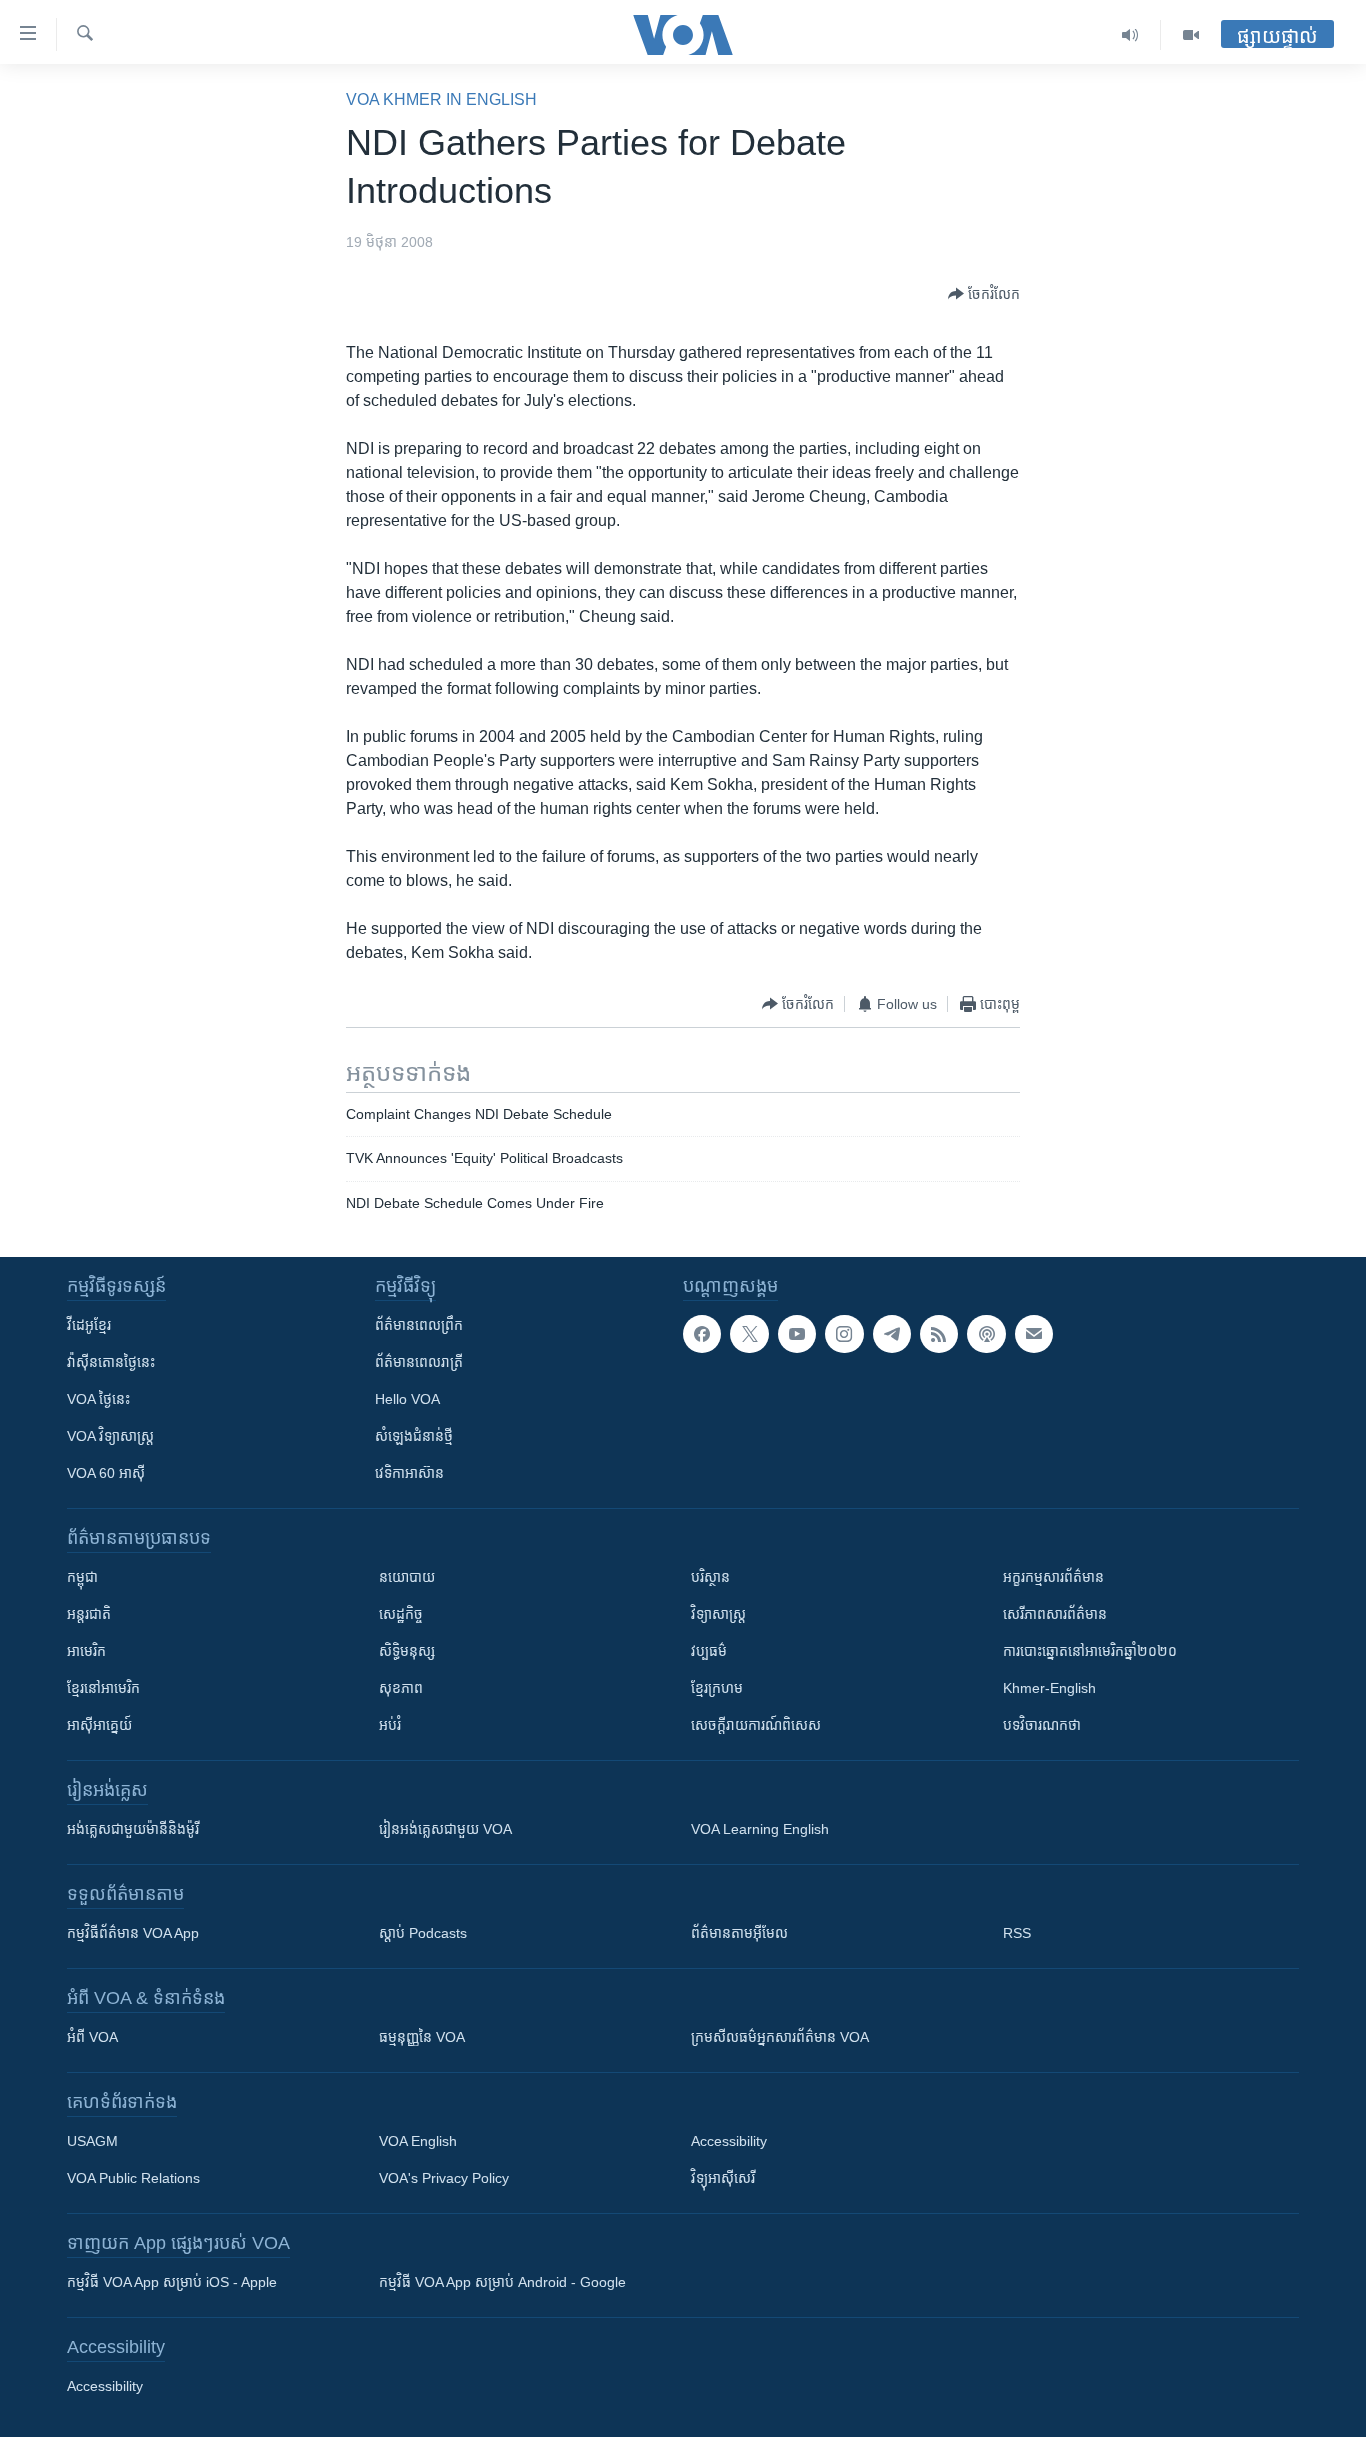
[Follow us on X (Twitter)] (749, 1334)
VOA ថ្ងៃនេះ (98, 1399)
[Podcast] (986, 1334)
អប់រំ (390, 1725)
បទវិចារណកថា (1042, 1725)
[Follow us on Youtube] (797, 1334)
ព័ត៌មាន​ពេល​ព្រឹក (419, 1325)
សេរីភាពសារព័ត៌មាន (1055, 1614)
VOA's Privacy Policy (444, 2178)
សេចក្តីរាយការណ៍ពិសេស (756, 1725)
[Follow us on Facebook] (702, 1334)
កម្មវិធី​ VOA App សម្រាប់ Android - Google (502, 2282)
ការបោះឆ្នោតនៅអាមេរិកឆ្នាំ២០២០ (1090, 1651)
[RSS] (939, 1334)
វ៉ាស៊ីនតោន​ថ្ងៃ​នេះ (111, 1362)
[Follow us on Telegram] (892, 1334)
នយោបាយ (407, 1577)
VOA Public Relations (133, 2178)
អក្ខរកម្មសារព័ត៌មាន (1053, 1577)
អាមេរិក (86, 1651)
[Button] (984, 294)
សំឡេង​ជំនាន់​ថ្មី (414, 1436)
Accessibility (729, 2141)
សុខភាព (401, 1688)
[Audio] (1130, 35)
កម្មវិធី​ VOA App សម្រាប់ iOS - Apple (172, 2282)
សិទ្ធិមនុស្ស (407, 1651)
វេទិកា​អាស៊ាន (409, 1473)
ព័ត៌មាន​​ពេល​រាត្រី (419, 1362)
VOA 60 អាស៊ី (106, 1473)
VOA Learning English (760, 1829)
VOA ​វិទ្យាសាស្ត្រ (110, 1436)
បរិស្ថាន (710, 1577)
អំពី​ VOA (92, 2037)
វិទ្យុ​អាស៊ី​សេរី (723, 2178)
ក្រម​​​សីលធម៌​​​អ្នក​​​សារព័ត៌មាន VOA (780, 2037)
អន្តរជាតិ (89, 1614)
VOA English (418, 2141)
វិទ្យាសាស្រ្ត (718, 1614)
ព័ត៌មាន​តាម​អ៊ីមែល (739, 1933)
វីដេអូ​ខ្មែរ (89, 1325)
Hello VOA (407, 1399)
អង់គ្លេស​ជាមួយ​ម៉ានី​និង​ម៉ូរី (133, 1829)
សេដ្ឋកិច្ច (401, 1614)
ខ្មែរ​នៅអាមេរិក (103, 1688)
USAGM (92, 2141)
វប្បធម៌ (709, 1651)
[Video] (1191, 35)
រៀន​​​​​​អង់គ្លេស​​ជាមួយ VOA (445, 1829)
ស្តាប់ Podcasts (423, 1933)
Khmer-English (1049, 1688)
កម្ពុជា (82, 1577)
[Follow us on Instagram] (844, 1334)
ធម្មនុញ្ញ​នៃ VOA (422, 2037)
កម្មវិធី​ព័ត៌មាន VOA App (133, 1933)
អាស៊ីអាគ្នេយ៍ (99, 1725)
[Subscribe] (1034, 1334)
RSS (1017, 1933)
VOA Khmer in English (441, 99)
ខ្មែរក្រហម (717, 1688)
